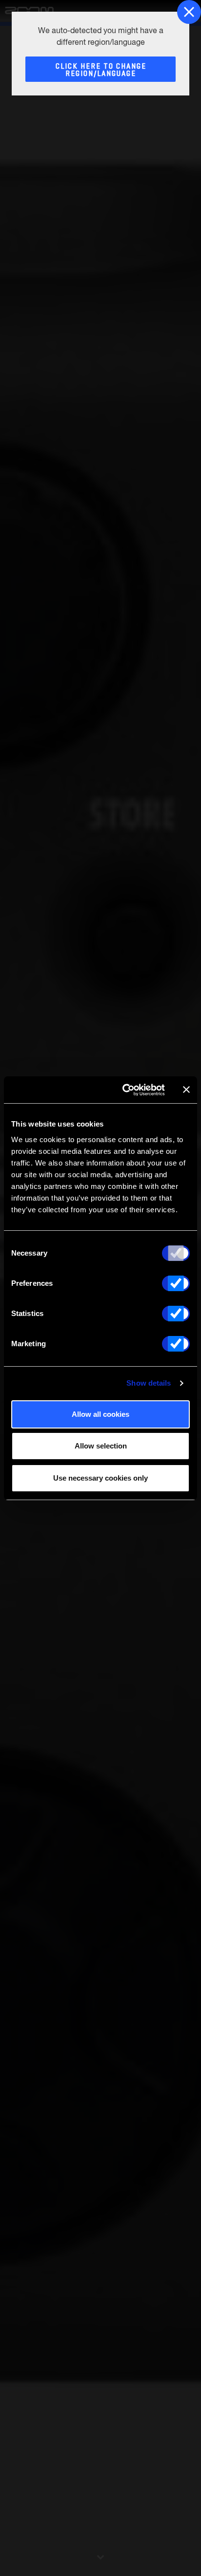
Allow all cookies (100, 1414)
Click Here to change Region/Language (101, 70)
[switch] (176, 1283)
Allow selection (101, 1446)
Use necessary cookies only (100, 1478)
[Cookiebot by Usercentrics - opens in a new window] (124, 1090)
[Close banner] (186, 1090)
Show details (149, 1383)
